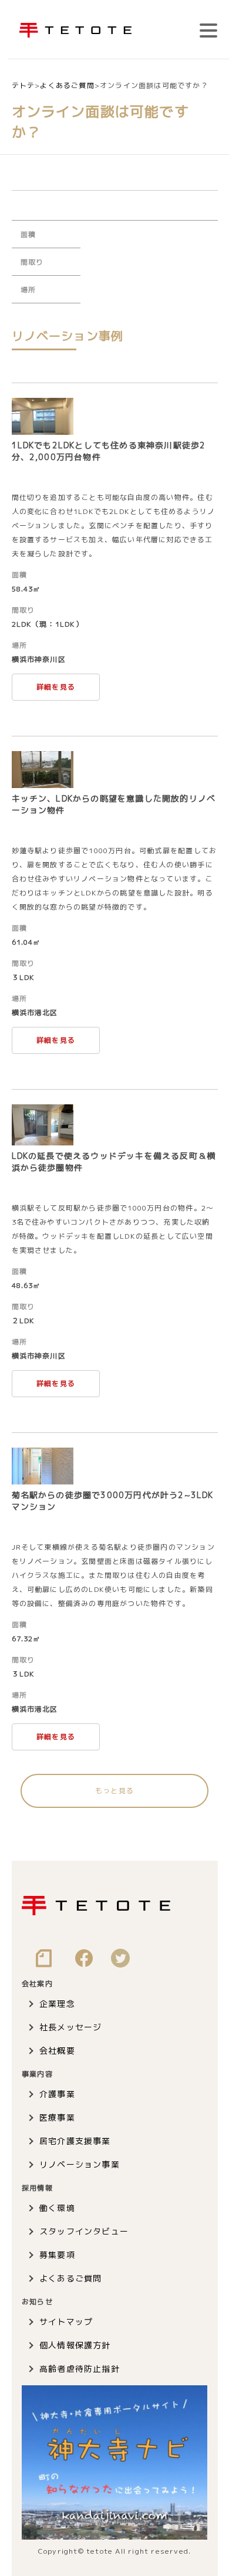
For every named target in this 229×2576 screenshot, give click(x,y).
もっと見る (114, 1791)
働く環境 (57, 2208)
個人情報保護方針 (75, 2345)
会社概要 (57, 2051)
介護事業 (57, 2094)
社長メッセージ (70, 2027)
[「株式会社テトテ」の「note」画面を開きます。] (44, 1962)
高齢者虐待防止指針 (80, 2369)
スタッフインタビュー (84, 2231)
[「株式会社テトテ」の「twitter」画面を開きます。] (120, 1962)
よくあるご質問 (70, 2278)
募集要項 (57, 2255)
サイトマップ (66, 2322)
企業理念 (57, 2004)
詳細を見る (56, 687)
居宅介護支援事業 (75, 2141)
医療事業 (57, 2117)
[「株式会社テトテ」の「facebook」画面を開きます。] (84, 1962)
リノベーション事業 (80, 2164)
